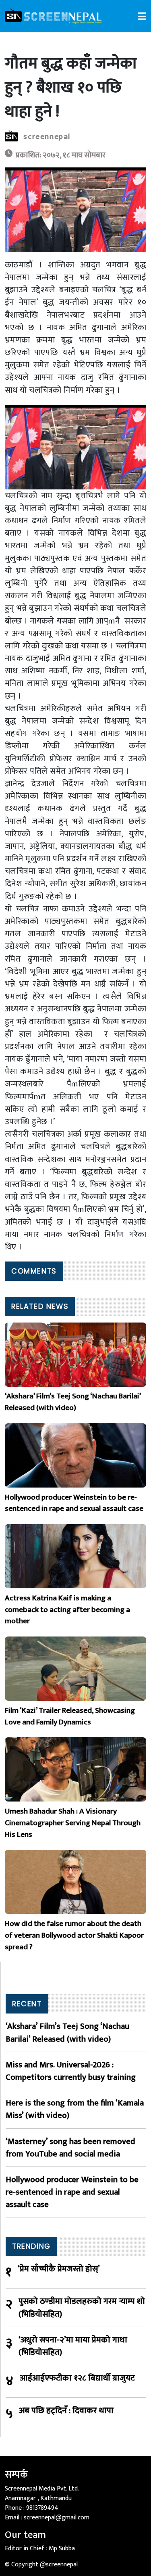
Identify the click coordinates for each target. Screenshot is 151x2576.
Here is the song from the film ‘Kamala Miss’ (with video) (75, 2109)
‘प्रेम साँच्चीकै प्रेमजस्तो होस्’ (59, 2269)
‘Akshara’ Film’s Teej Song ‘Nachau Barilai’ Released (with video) (67, 2032)
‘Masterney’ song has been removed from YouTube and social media (70, 2148)
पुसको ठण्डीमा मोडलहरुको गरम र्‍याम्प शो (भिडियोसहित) (82, 2307)
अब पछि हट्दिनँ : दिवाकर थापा (66, 2411)
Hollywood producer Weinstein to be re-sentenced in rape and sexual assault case (72, 2192)
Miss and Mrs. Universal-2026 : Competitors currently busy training (71, 2071)
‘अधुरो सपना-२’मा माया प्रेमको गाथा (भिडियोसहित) (73, 2346)
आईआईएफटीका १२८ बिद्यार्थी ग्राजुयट (77, 2378)
